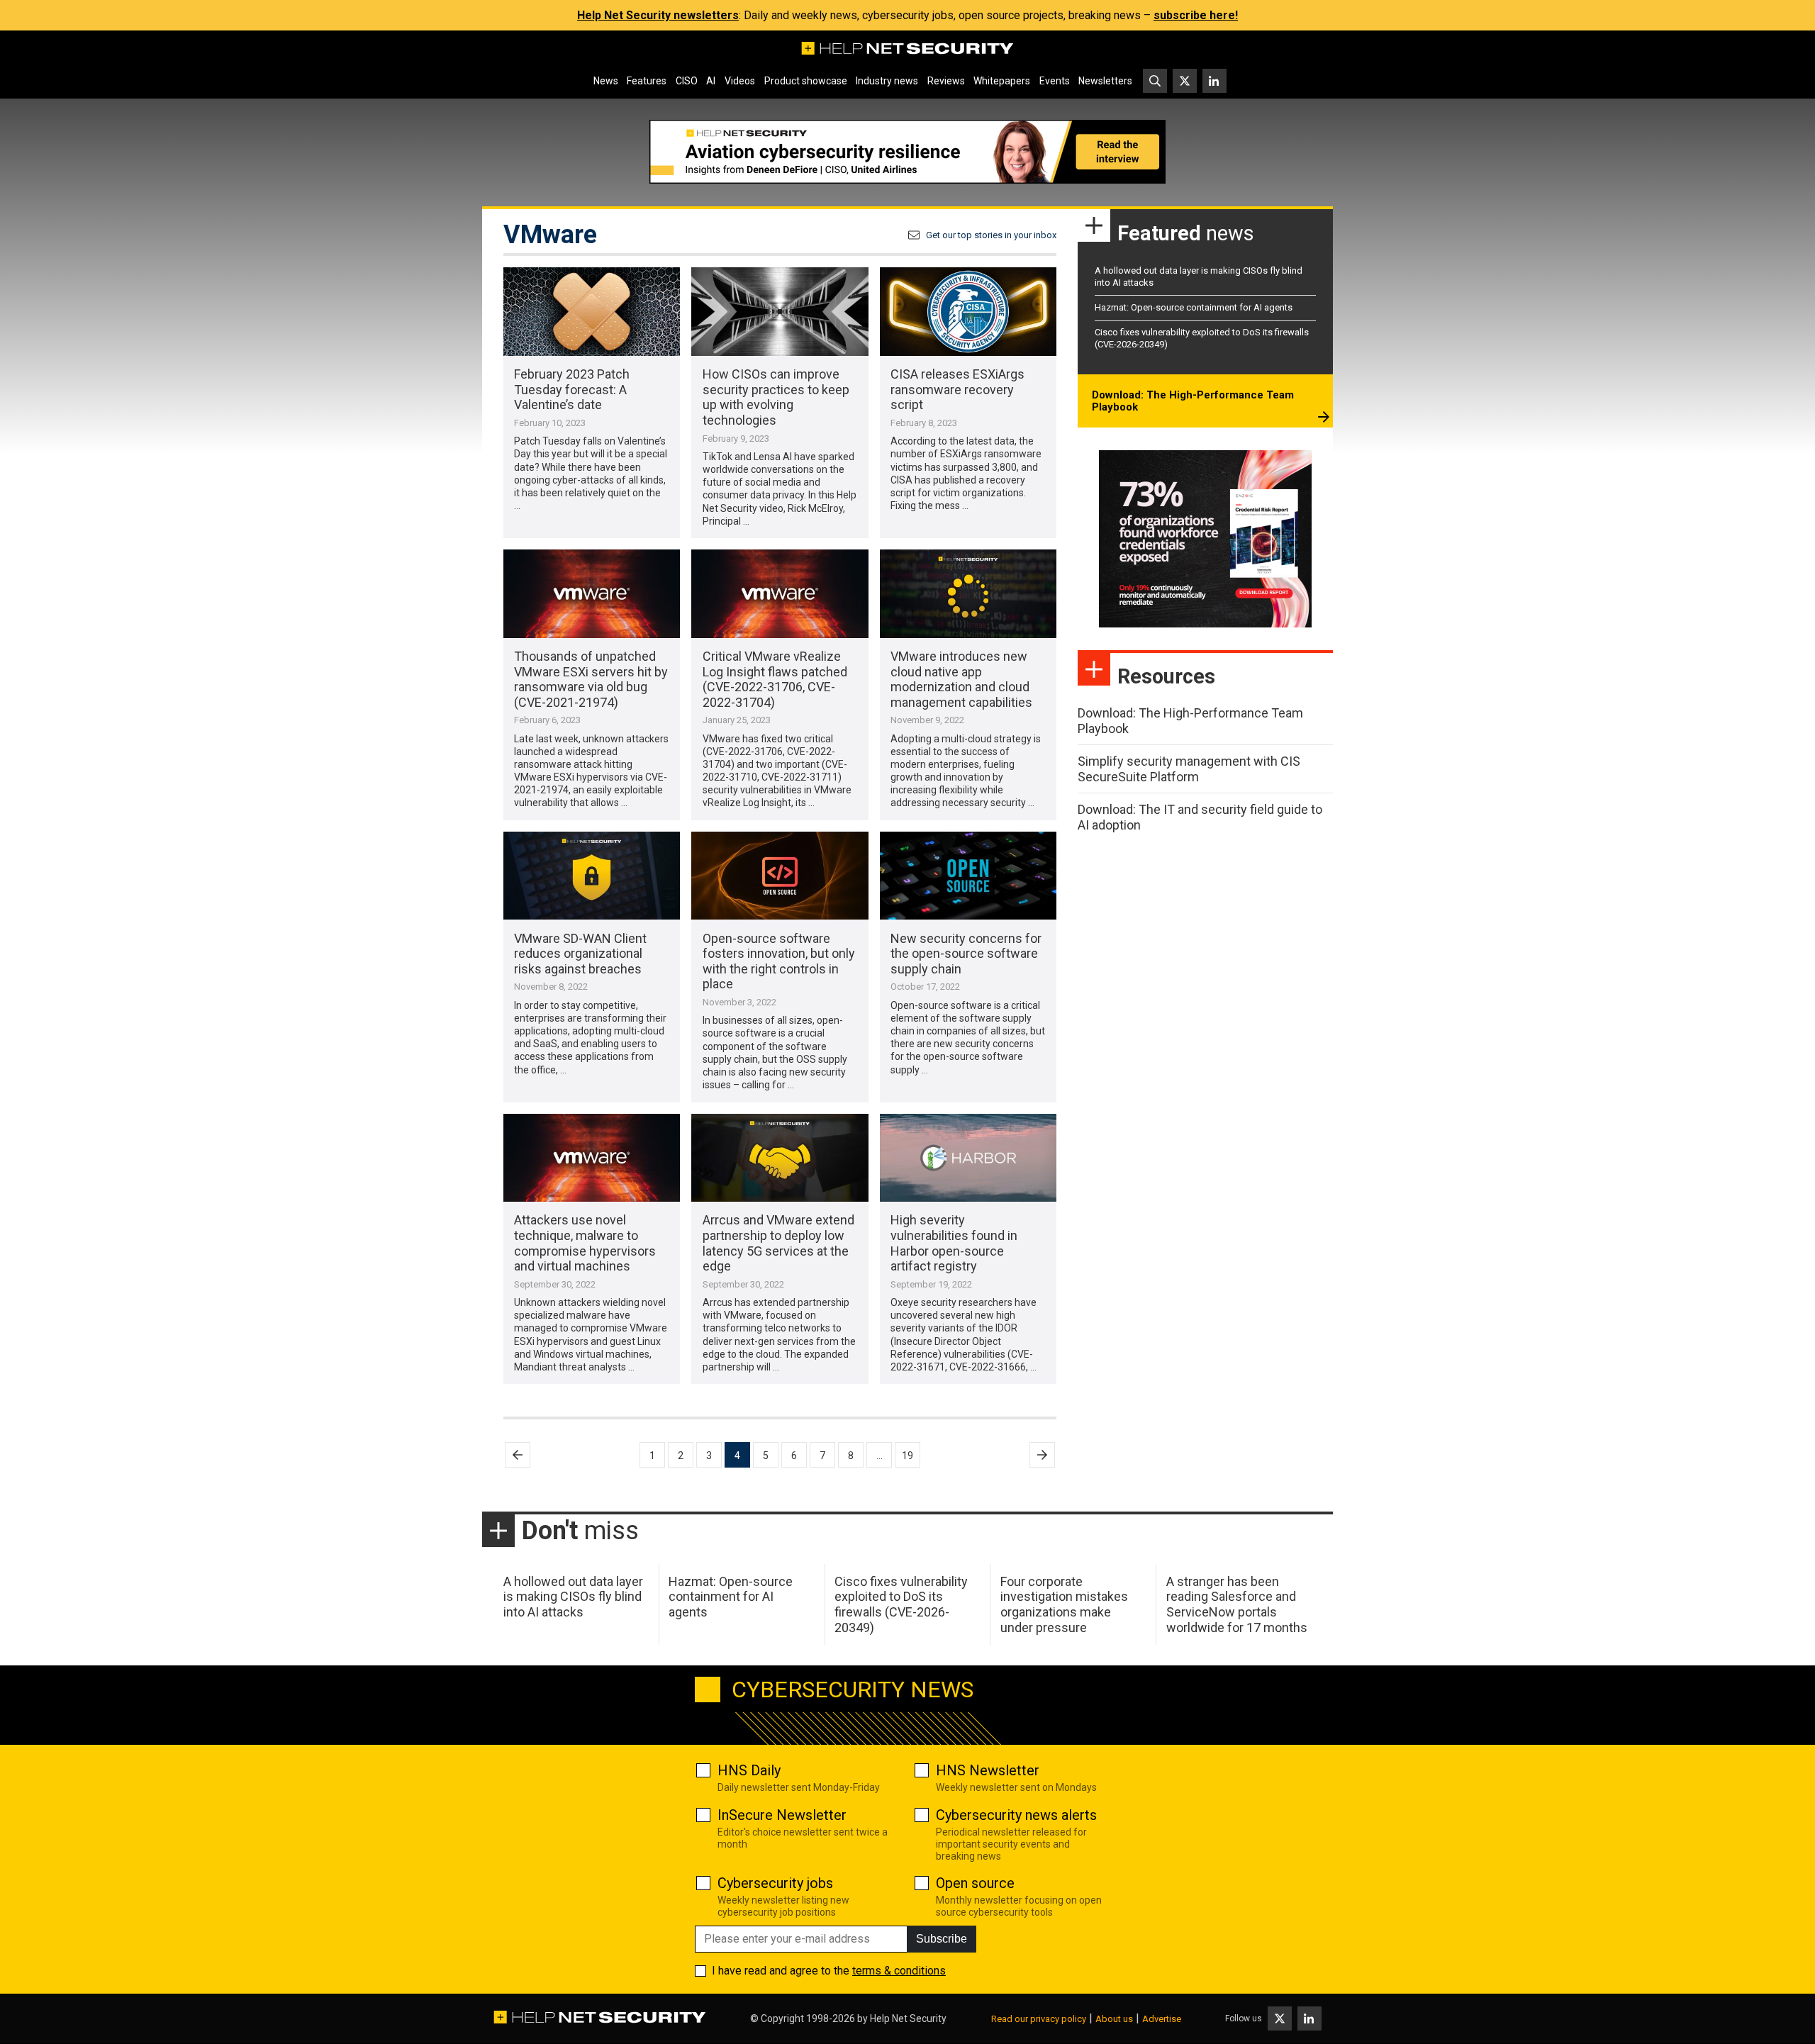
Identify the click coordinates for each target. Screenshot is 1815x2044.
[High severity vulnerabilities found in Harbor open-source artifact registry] (968, 1158)
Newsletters (1105, 81)
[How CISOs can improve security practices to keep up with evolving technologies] (780, 312)
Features (647, 81)
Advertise (1162, 2019)
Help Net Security (908, 2018)
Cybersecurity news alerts (1016, 1815)
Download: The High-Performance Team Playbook (1193, 401)
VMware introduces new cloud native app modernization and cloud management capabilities (961, 679)
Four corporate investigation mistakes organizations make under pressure (1064, 1604)
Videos (740, 81)
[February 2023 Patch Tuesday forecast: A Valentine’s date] (592, 312)
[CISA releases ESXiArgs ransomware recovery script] (968, 312)
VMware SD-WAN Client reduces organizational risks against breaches (580, 954)
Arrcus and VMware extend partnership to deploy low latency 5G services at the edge (778, 1243)
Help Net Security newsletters (658, 15)
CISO (687, 81)
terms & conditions (899, 1971)
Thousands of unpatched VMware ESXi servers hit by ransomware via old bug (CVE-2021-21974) (591, 679)
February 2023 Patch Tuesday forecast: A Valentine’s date (572, 389)
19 (907, 1456)
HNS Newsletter (988, 1770)
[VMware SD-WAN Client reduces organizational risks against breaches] (592, 876)
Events (1055, 81)
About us (1114, 2019)
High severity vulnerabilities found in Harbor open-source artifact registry (954, 1243)
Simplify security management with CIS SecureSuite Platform (1189, 769)
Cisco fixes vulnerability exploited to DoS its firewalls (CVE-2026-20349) (901, 1604)
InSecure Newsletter (782, 1815)
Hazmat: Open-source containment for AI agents (1194, 307)
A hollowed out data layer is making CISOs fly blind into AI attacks (573, 1597)
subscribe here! (1196, 15)
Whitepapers (1002, 81)
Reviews (946, 81)
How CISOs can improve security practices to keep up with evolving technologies (776, 397)
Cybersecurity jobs (775, 1883)
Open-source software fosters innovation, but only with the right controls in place (779, 961)
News (606, 81)
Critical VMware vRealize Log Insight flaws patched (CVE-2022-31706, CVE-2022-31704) (775, 679)
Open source (975, 1883)
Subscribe (942, 1939)
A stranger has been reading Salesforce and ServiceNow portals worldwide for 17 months (1237, 1604)
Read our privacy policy (1039, 2019)
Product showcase (806, 81)
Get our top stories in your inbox (991, 235)
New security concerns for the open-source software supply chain (966, 954)
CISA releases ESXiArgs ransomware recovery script (957, 389)
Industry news (887, 81)
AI (711, 81)
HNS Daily (749, 1770)
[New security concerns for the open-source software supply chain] (968, 876)
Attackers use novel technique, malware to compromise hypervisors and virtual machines (585, 1243)
